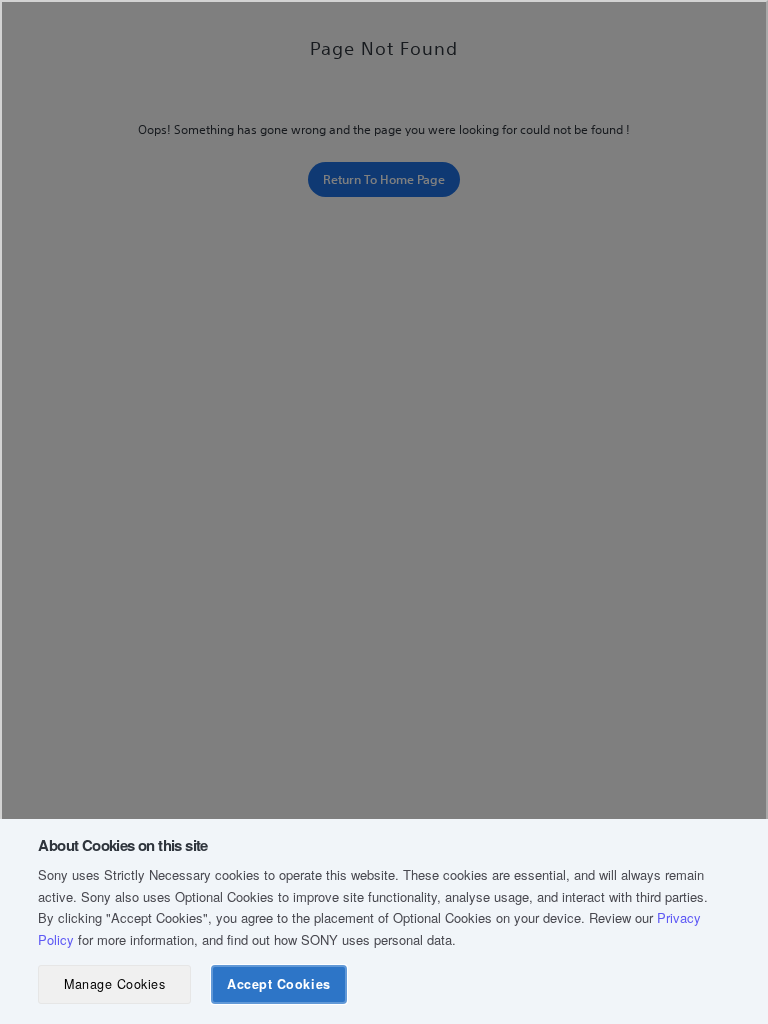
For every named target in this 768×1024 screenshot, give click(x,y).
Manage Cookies (114, 984)
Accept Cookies (278, 984)
